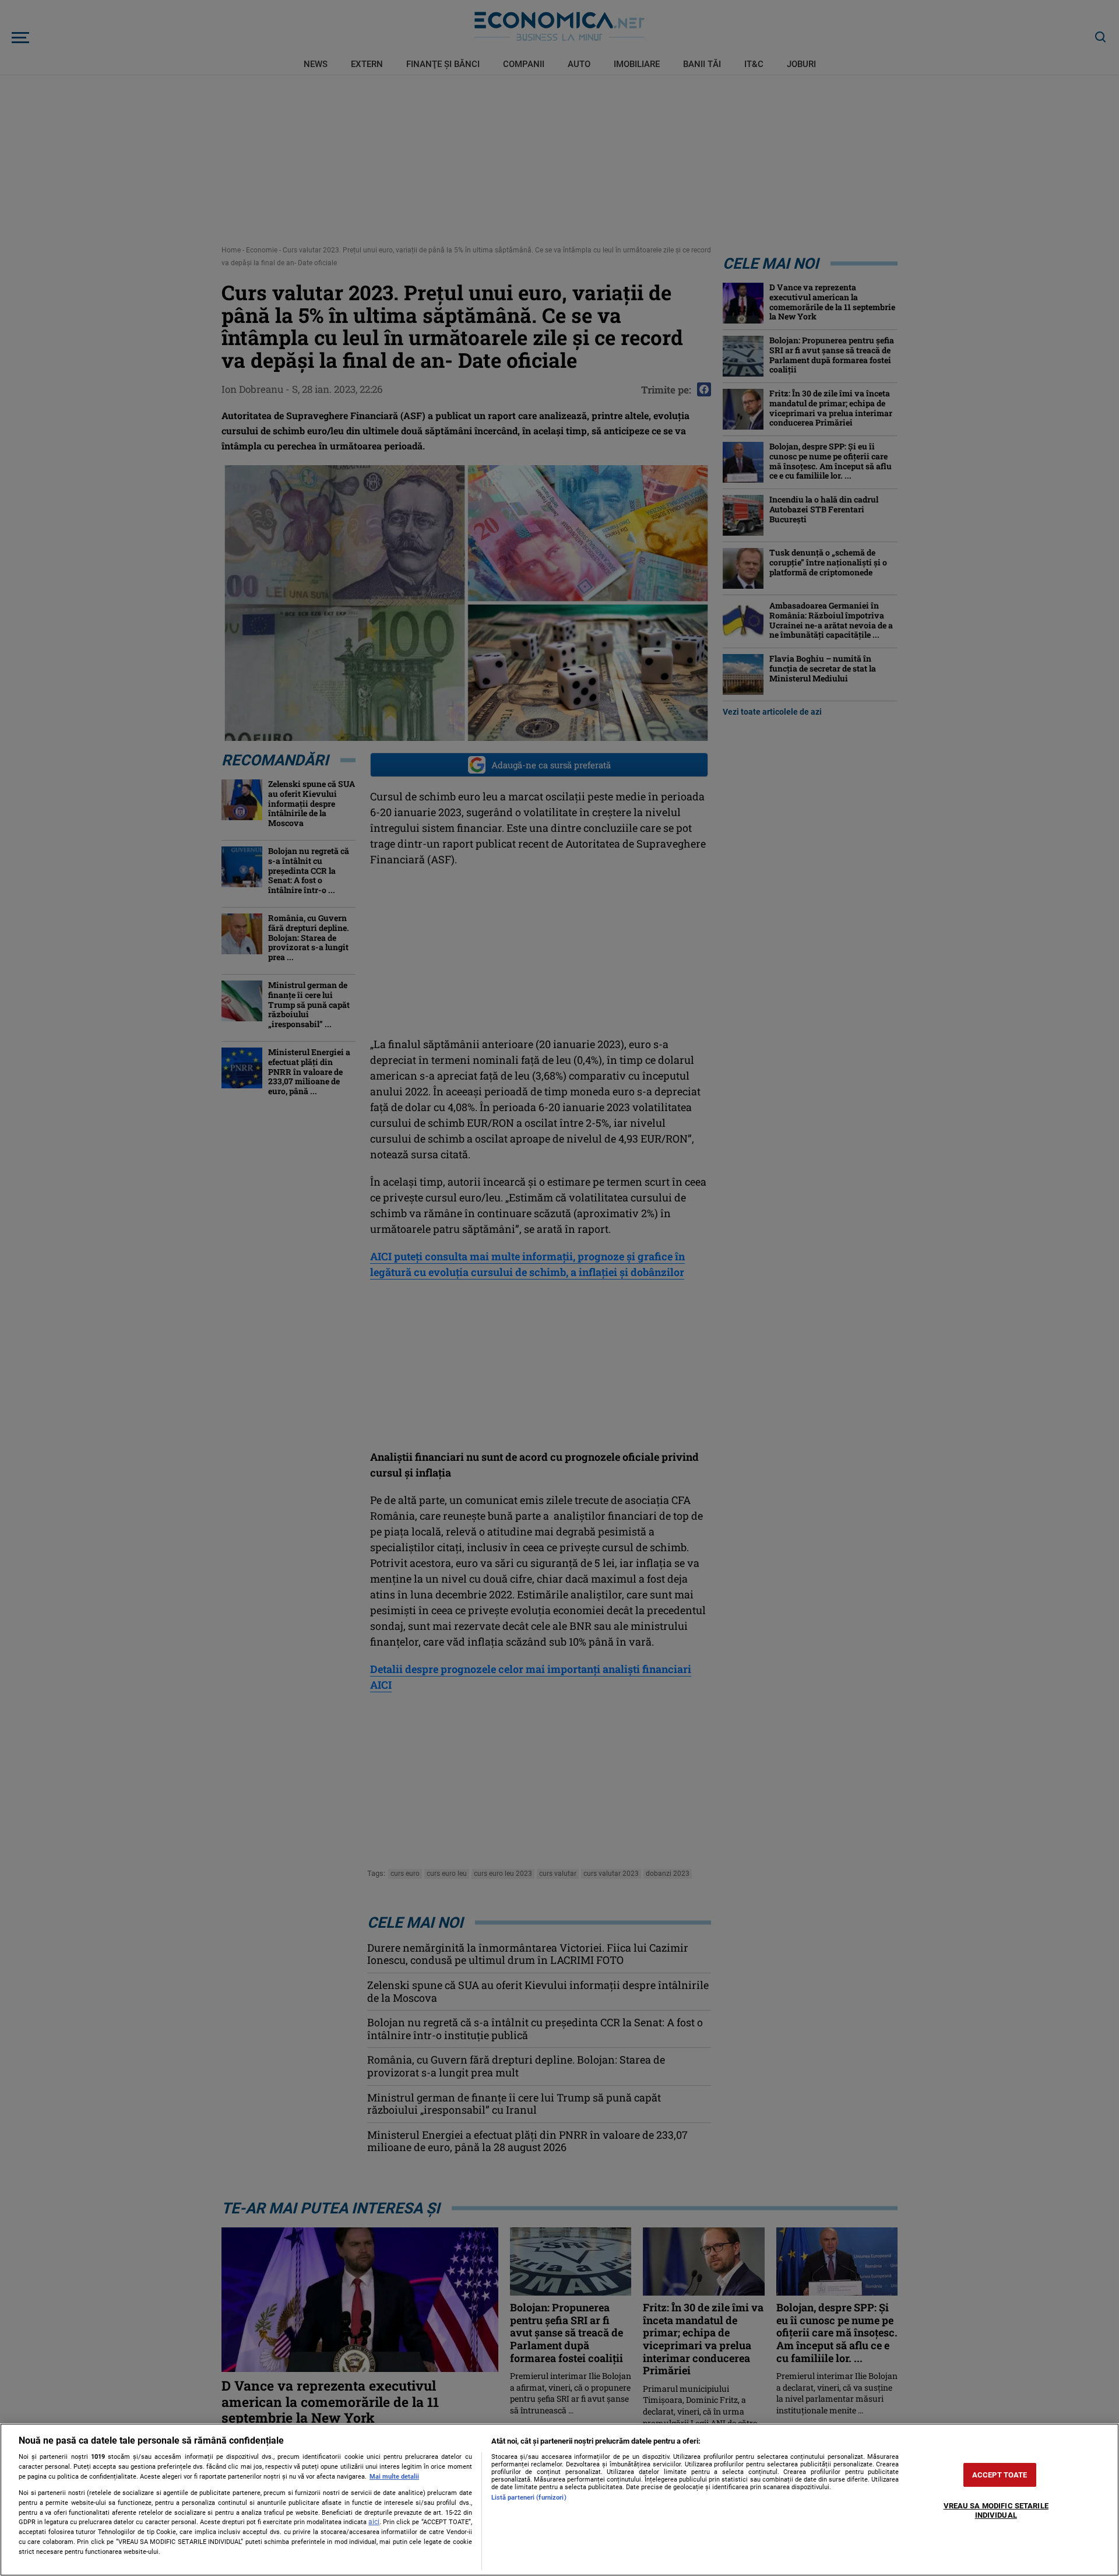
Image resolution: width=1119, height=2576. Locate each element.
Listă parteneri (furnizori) (529, 2498)
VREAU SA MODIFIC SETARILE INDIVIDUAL (996, 2511)
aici (374, 2522)
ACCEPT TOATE (1000, 2475)
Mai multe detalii (394, 2477)
